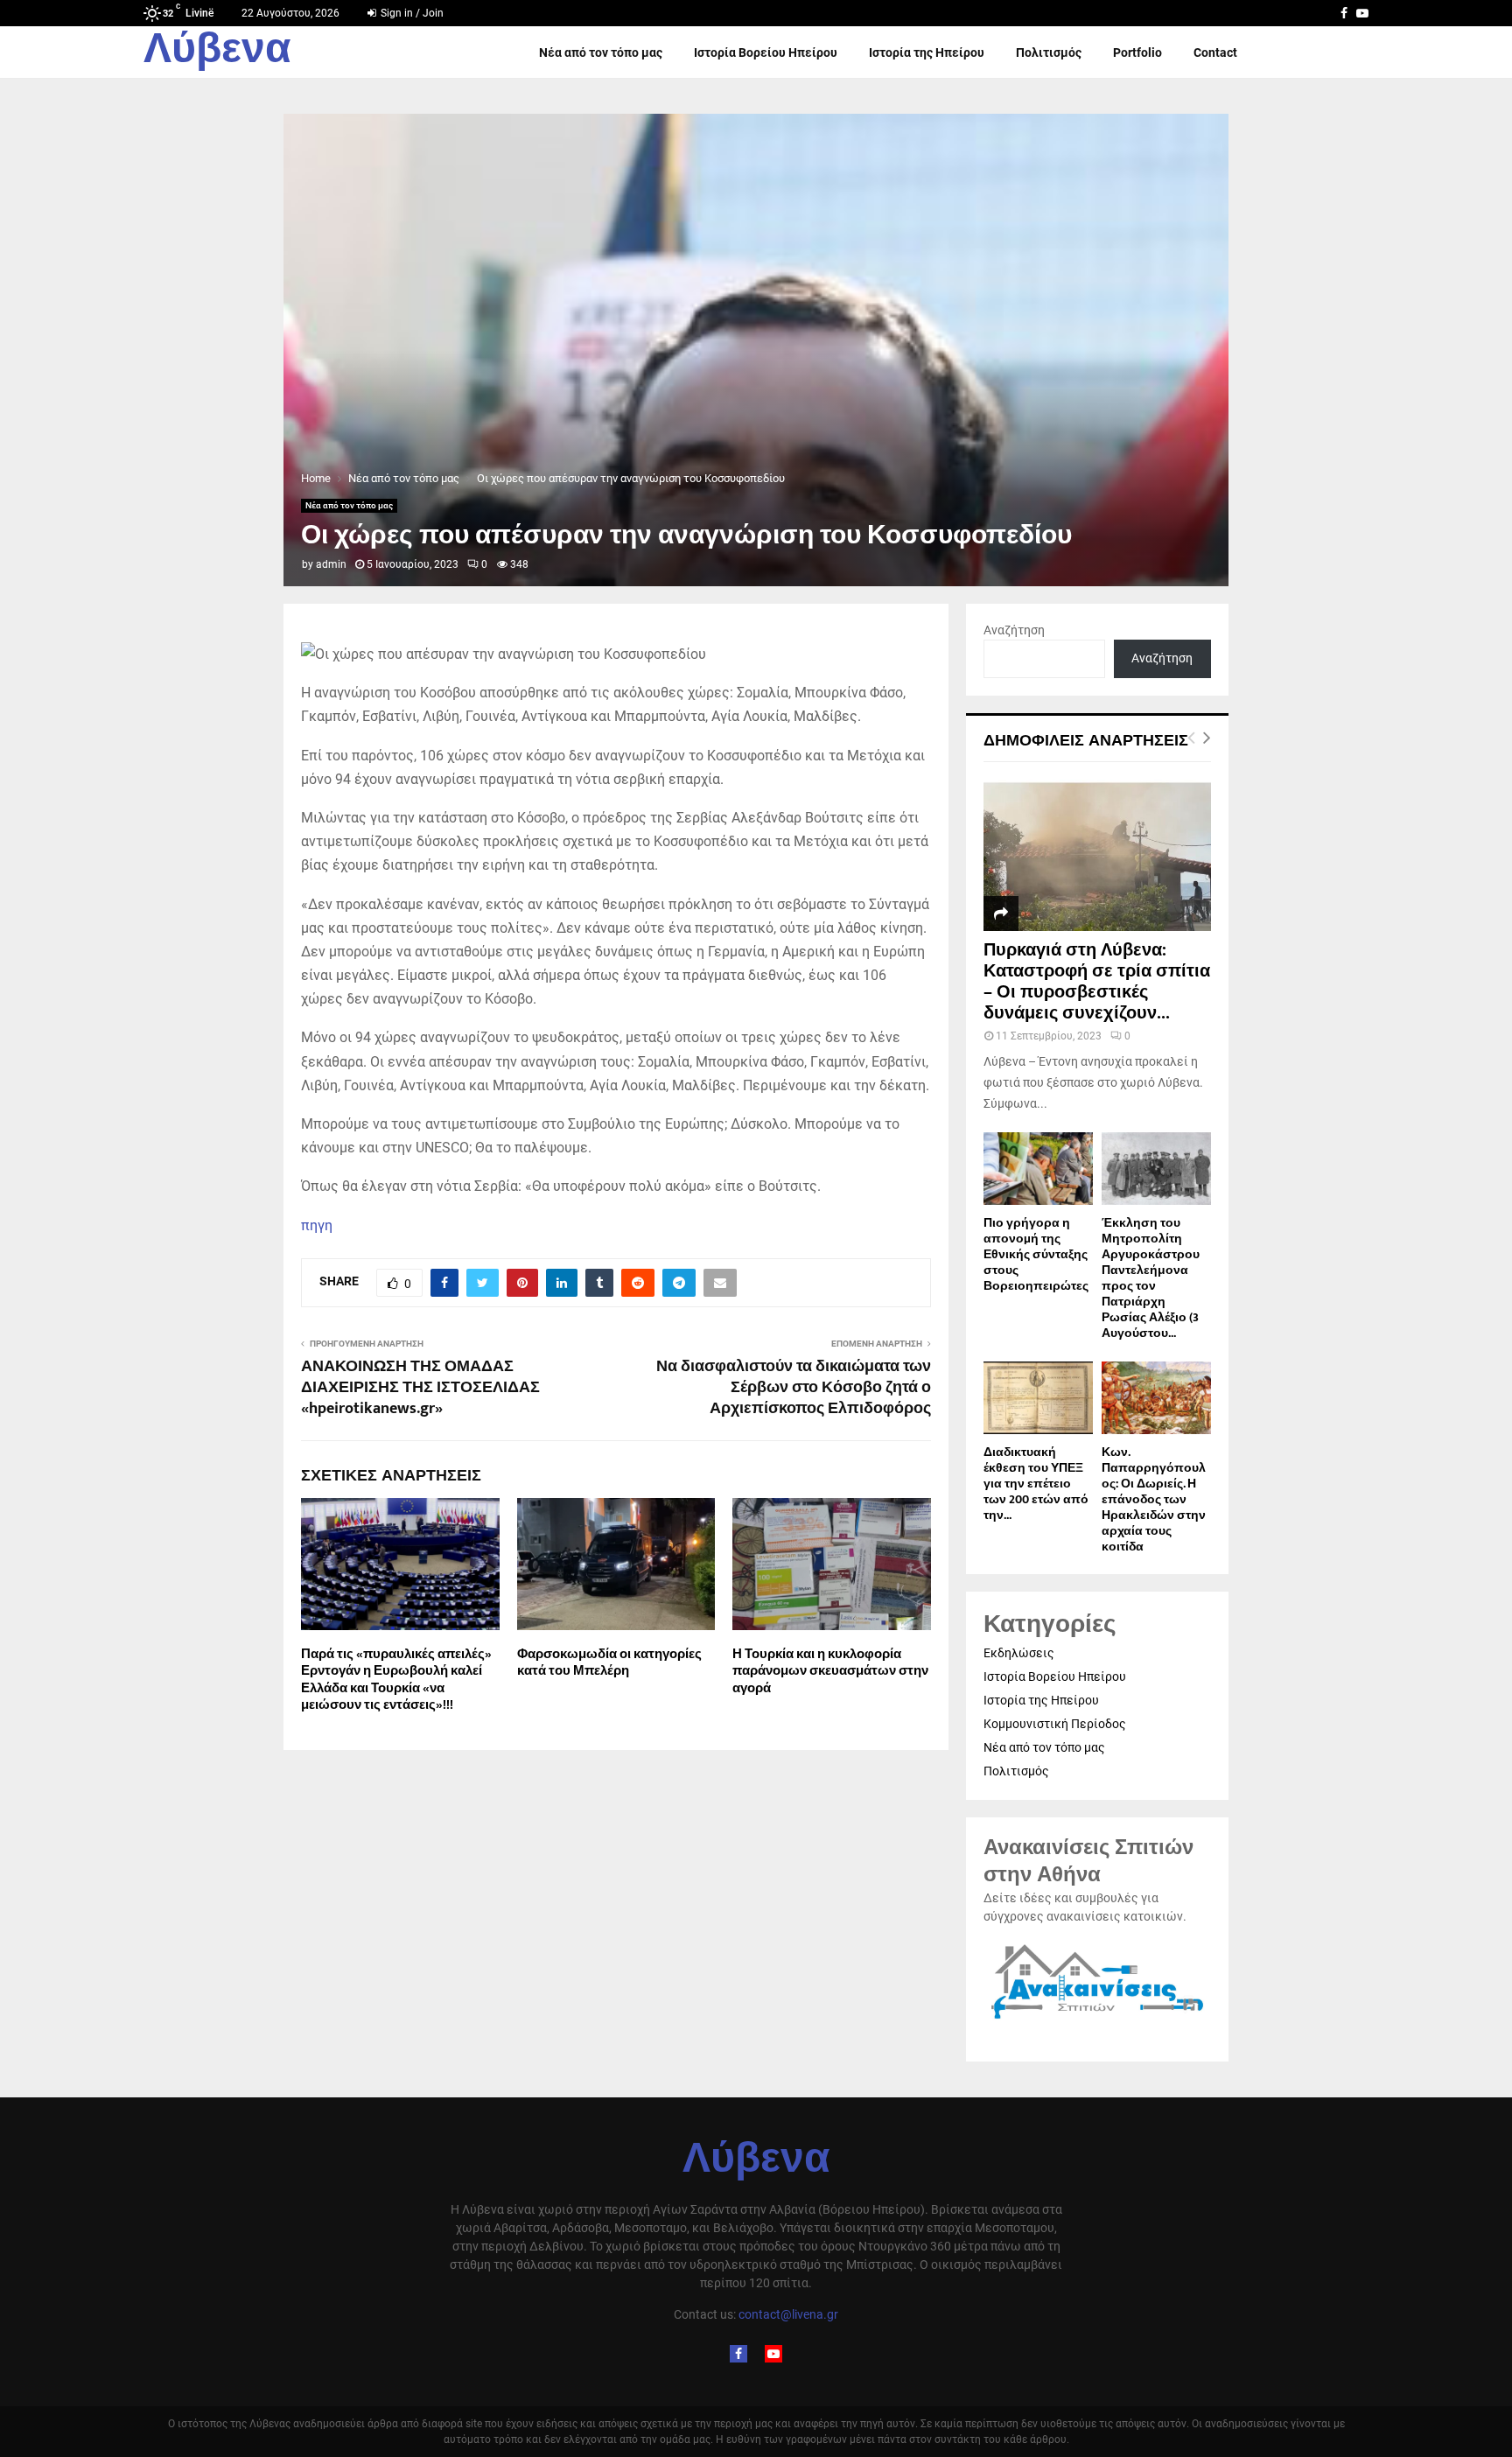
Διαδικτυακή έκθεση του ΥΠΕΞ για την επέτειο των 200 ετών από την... (1036, 1484)
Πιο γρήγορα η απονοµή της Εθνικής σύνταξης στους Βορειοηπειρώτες (1036, 1254)
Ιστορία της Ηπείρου (927, 52)
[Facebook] (738, 2354)
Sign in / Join (411, 13)
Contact (1215, 52)
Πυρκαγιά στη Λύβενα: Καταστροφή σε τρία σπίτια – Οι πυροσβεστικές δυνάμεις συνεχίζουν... (1097, 982)
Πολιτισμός (1049, 52)
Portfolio (1137, 52)
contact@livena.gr (788, 2314)
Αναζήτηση (1014, 630)
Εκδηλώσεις (1019, 1653)
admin (331, 564)
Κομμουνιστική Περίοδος (1055, 1724)
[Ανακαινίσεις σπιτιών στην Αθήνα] (1097, 2019)
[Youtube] (773, 2354)
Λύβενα (217, 52)
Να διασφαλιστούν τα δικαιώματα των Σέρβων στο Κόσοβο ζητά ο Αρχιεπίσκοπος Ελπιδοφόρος (794, 1388)
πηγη (317, 1225)
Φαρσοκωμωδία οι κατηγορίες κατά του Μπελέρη (609, 1663)
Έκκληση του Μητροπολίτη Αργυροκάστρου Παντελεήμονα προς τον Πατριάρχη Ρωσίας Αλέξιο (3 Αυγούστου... (1151, 1278)
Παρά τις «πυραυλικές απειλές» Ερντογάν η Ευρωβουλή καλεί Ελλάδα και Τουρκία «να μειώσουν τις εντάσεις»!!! (396, 1680)
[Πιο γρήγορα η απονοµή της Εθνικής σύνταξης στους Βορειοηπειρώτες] (1038, 1169)
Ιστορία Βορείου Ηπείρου (766, 52)
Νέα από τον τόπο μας (601, 52)
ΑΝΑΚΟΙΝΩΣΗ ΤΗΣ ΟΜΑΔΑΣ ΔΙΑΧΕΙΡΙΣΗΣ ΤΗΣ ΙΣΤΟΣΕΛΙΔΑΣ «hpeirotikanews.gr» (420, 1388)
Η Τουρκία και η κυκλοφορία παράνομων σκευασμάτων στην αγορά (830, 1671)
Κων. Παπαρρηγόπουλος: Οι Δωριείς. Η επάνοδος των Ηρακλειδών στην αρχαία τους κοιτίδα (1154, 1499)
